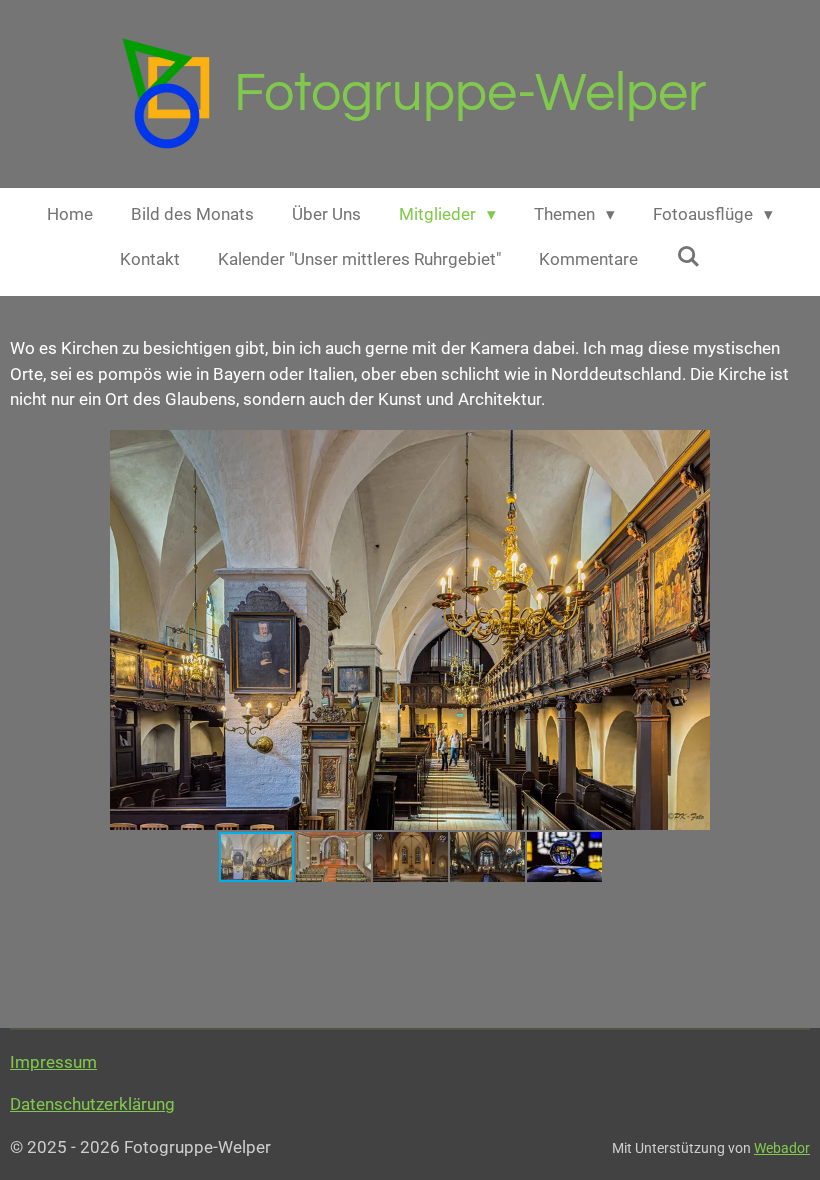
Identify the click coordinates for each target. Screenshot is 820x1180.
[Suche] (688, 257)
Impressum (53, 1062)
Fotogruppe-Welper (470, 93)
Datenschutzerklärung (92, 1104)
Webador (782, 1148)
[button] (792, 448)
